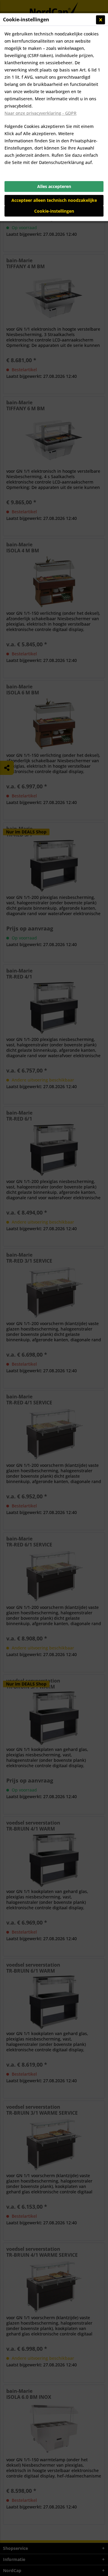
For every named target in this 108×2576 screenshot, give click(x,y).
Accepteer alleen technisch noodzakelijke (54, 200)
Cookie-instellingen (54, 211)
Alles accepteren (54, 186)
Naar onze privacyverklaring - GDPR (40, 113)
